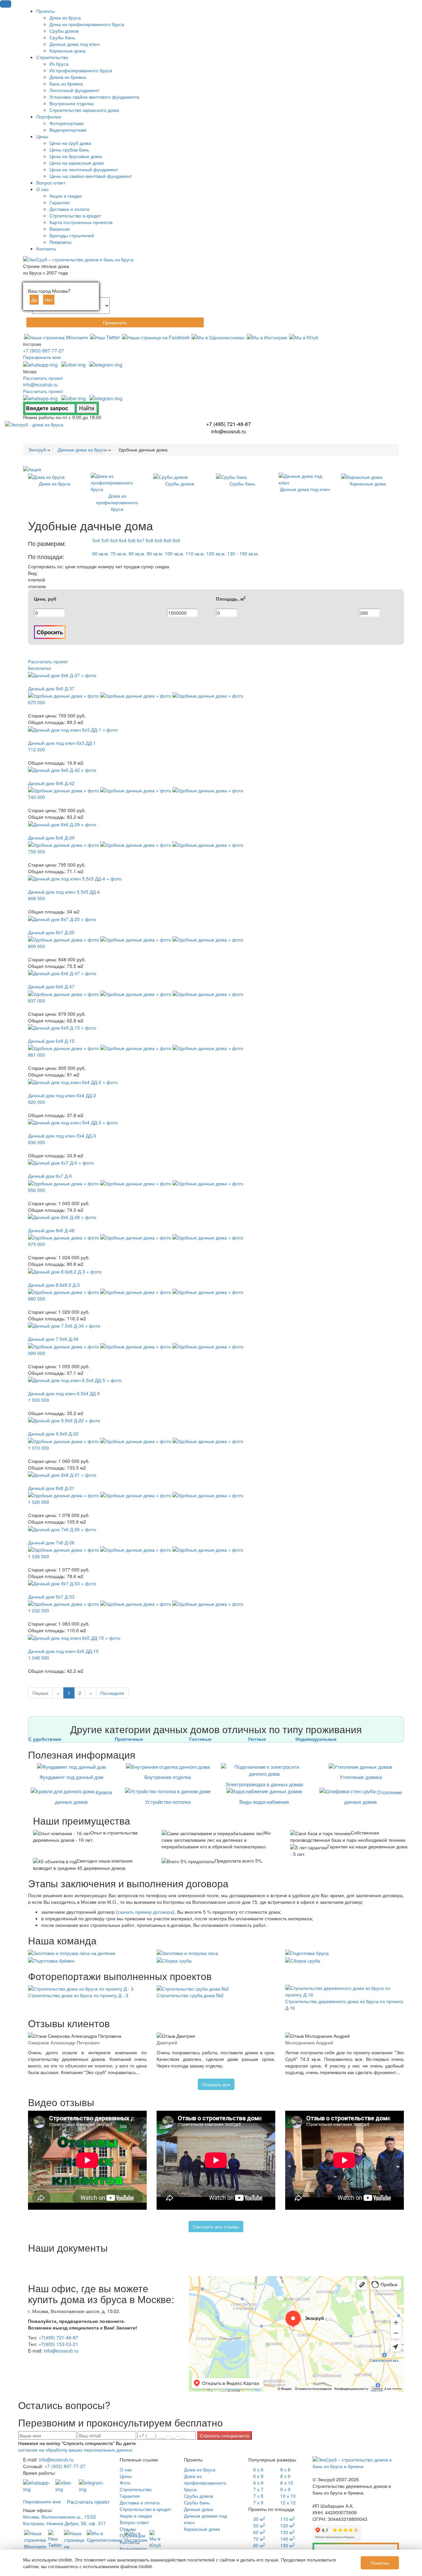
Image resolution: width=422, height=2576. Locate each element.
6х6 (132, 540)
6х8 (150, 540)
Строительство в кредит (145, 2509)
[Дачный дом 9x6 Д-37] (62, 675)
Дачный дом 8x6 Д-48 (51, 1230)
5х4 (96, 540)
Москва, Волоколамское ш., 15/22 (60, 2517)
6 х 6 (258, 2469)
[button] (6, 4)
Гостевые (200, 1739)
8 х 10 (287, 2483)
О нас (126, 2469)
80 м (259, 2545)
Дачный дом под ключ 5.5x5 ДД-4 (64, 892)
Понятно (380, 2563)
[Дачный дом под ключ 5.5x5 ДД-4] (75, 878)
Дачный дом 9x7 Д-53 (51, 1597)
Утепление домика (361, 1777)
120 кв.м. (216, 553)
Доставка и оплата (140, 2502)
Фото (125, 2483)
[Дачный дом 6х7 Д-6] (61, 1162)
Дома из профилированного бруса (205, 2483)
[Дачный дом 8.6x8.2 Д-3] (65, 1271)
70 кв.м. (119, 553)
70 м (259, 2539)
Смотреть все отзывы (216, 2227)
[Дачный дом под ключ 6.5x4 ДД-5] (75, 1379)
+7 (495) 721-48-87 (228, 424)
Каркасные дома (202, 2529)
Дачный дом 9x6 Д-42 (51, 783)
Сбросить (50, 632)
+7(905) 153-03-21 (58, 2344)
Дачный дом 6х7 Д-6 (50, 1176)
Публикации (133, 2535)
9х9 (176, 540)
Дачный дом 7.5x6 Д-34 (53, 1339)
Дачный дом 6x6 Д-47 (51, 986)
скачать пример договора (145, 1912)
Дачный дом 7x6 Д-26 (51, 1542)
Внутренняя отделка (168, 1777)
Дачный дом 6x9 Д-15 (51, 1041)
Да (34, 300)
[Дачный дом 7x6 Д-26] (62, 1528)
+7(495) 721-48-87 (58, 2337)
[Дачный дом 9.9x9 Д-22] (64, 1420)
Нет (49, 300)
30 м (259, 2519)
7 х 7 (258, 2489)
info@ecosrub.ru (40, 384)
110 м (287, 2519)
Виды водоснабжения (264, 1802)
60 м (259, 2532)
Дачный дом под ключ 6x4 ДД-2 (62, 1095)
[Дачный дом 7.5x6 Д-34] (64, 1325)
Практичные (129, 1739)
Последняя (112, 1693)
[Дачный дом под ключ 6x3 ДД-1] (73, 729)
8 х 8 (285, 2469)
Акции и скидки (136, 2516)
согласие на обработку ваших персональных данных (75, 2450)
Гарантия (130, 2496)
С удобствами (45, 1739)
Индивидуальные (316, 1739)
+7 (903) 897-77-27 (44, 350)
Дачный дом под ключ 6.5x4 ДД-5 (64, 1393)
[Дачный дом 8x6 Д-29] (62, 823)
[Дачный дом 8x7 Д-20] (62, 918)
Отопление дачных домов (373, 1797)
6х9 (158, 540)
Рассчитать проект (43, 378)
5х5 (105, 540)
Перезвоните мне (42, 357)
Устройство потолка (168, 1802)
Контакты (130, 2542)
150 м (287, 2545)
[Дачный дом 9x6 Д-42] (62, 769)
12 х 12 (288, 2502)
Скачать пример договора (356, 2549)
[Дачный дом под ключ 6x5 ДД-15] (74, 1637)
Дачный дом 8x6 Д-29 (51, 838)
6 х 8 (258, 2476)
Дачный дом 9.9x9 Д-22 (53, 1434)
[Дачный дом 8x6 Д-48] (62, 1216)
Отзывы (128, 2529)
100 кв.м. (175, 553)
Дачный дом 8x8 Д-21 (51, 1488)
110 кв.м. (195, 553)
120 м (287, 2526)
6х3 (114, 540)
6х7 (141, 540)
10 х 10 (288, 2496)
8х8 (167, 540)
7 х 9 (258, 2502)
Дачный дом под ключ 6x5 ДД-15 (63, 1651)
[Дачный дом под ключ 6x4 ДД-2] (73, 1081)
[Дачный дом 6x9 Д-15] (62, 1027)
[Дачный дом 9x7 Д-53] (62, 1583)
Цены (126, 2476)
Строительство (136, 2489)
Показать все (216, 2084)
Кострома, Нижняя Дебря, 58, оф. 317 (64, 2523)
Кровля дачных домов (84, 1797)
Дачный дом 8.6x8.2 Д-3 (54, 1285)
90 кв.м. (155, 553)
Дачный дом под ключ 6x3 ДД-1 (62, 743)
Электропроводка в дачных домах (264, 1784)
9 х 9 (285, 2489)
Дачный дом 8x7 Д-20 (51, 932)
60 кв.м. (101, 553)
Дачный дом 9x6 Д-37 (51, 688)
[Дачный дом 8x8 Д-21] (62, 1474)
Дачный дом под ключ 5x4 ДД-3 (62, 1136)
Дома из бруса (200, 2469)
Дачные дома (198, 2509)
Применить (115, 322)
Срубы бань (197, 2502)
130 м (287, 2532)
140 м (287, 2539)
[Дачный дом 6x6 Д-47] (62, 973)
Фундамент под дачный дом (71, 1777)
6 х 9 (258, 2483)
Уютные (257, 1739)
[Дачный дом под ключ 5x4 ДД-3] (73, 1122)
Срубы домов (198, 2496)
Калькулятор (133, 2549)
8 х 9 (285, 2476)
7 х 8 (258, 2496)
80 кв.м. (137, 553)
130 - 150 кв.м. (243, 553)
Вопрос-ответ (134, 2522)
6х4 (123, 540)
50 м (259, 2526)
